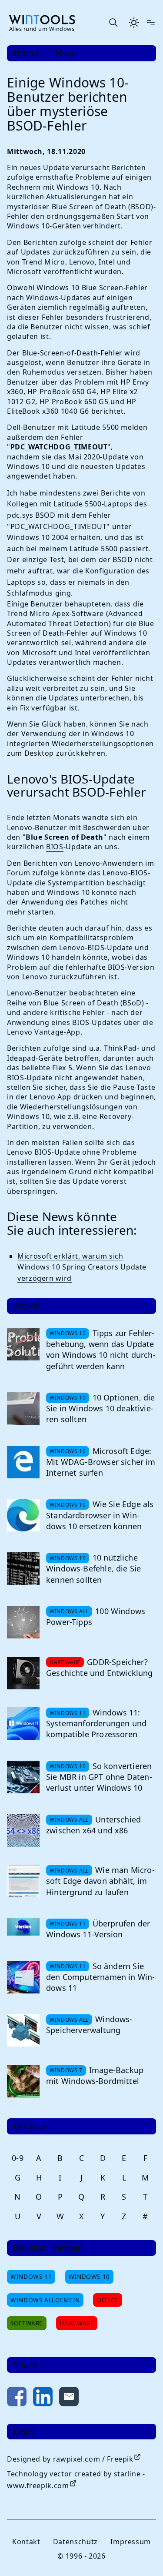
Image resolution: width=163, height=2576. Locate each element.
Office (108, 2300)
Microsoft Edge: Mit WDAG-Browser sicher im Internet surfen (101, 1462)
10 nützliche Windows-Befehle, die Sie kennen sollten (93, 1568)
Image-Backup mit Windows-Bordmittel (95, 2075)
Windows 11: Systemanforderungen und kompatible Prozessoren (96, 1723)
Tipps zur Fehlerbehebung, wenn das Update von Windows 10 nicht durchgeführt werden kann (101, 1350)
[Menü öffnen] (151, 23)
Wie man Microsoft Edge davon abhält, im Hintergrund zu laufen (100, 1881)
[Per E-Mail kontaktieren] (69, 2398)
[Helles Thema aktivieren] (134, 23)
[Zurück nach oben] (142, 2555)
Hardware (77, 2323)
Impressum (131, 2542)
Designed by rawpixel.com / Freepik (70, 2459)
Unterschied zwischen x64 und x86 (93, 1825)
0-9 (18, 2158)
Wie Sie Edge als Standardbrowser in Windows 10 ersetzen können (100, 1515)
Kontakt (26, 2542)
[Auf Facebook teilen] (17, 2398)
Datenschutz (75, 2542)
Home (27, 53)
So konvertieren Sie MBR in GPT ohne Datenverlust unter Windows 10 (99, 1777)
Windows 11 (31, 2276)
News (67, 53)
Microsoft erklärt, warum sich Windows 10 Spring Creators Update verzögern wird (82, 1267)
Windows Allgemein (45, 2300)
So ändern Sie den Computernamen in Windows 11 (100, 1977)
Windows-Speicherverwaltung (89, 2025)
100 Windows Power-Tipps (96, 1616)
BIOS (55, 847)
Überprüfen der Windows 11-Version (98, 1929)
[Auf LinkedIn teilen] (43, 2398)
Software (27, 2323)
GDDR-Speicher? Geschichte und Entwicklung (100, 1667)
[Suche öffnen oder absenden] (113, 23)
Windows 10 (89, 2276)
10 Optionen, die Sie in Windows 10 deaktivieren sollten (100, 1408)
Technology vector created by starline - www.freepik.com (76, 2480)
